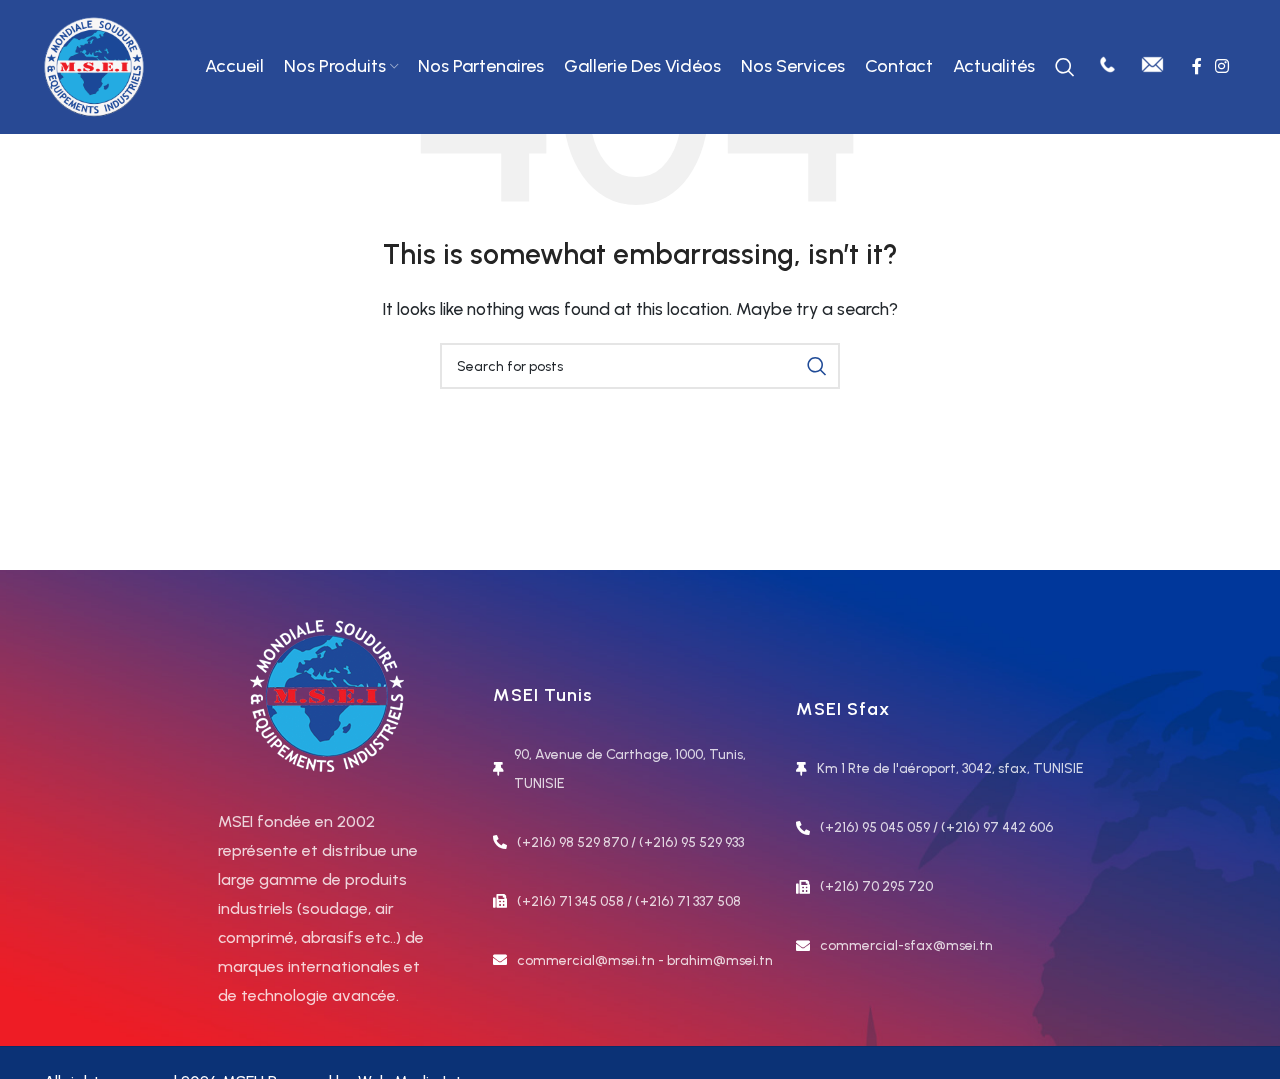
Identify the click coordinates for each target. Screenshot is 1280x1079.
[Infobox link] (1107, 67)
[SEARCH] (817, 366)
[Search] (1065, 67)
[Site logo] (94, 65)
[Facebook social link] (1196, 66)
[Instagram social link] (1222, 66)
